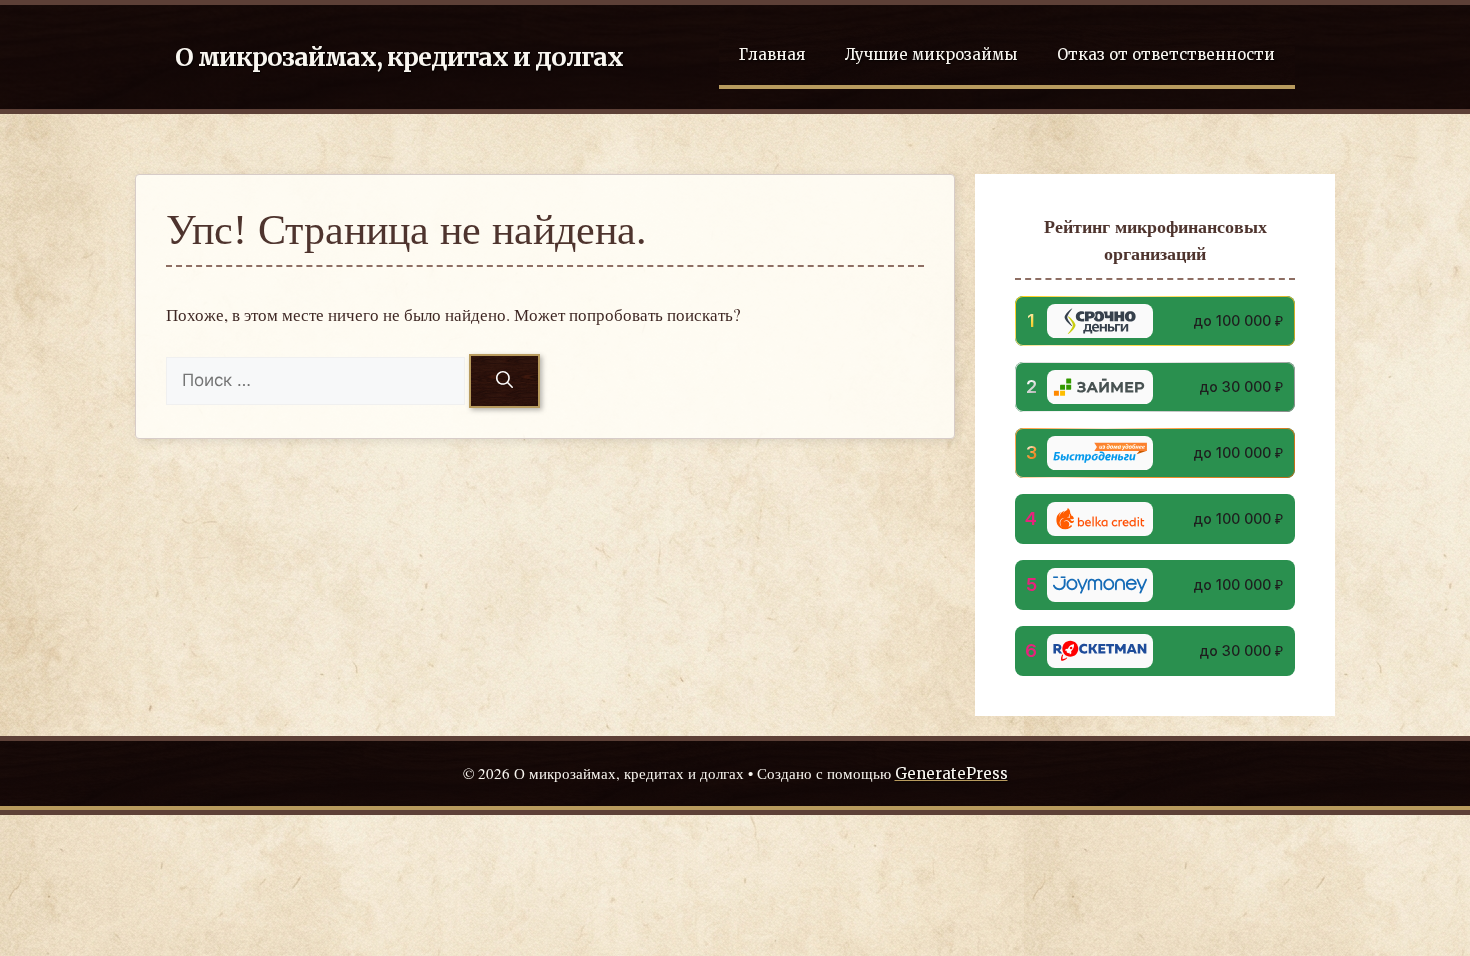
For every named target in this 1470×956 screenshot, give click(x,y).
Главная (772, 54)
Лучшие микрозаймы (931, 54)
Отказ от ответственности (1166, 54)
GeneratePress (951, 773)
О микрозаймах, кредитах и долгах (399, 57)
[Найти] (504, 381)
